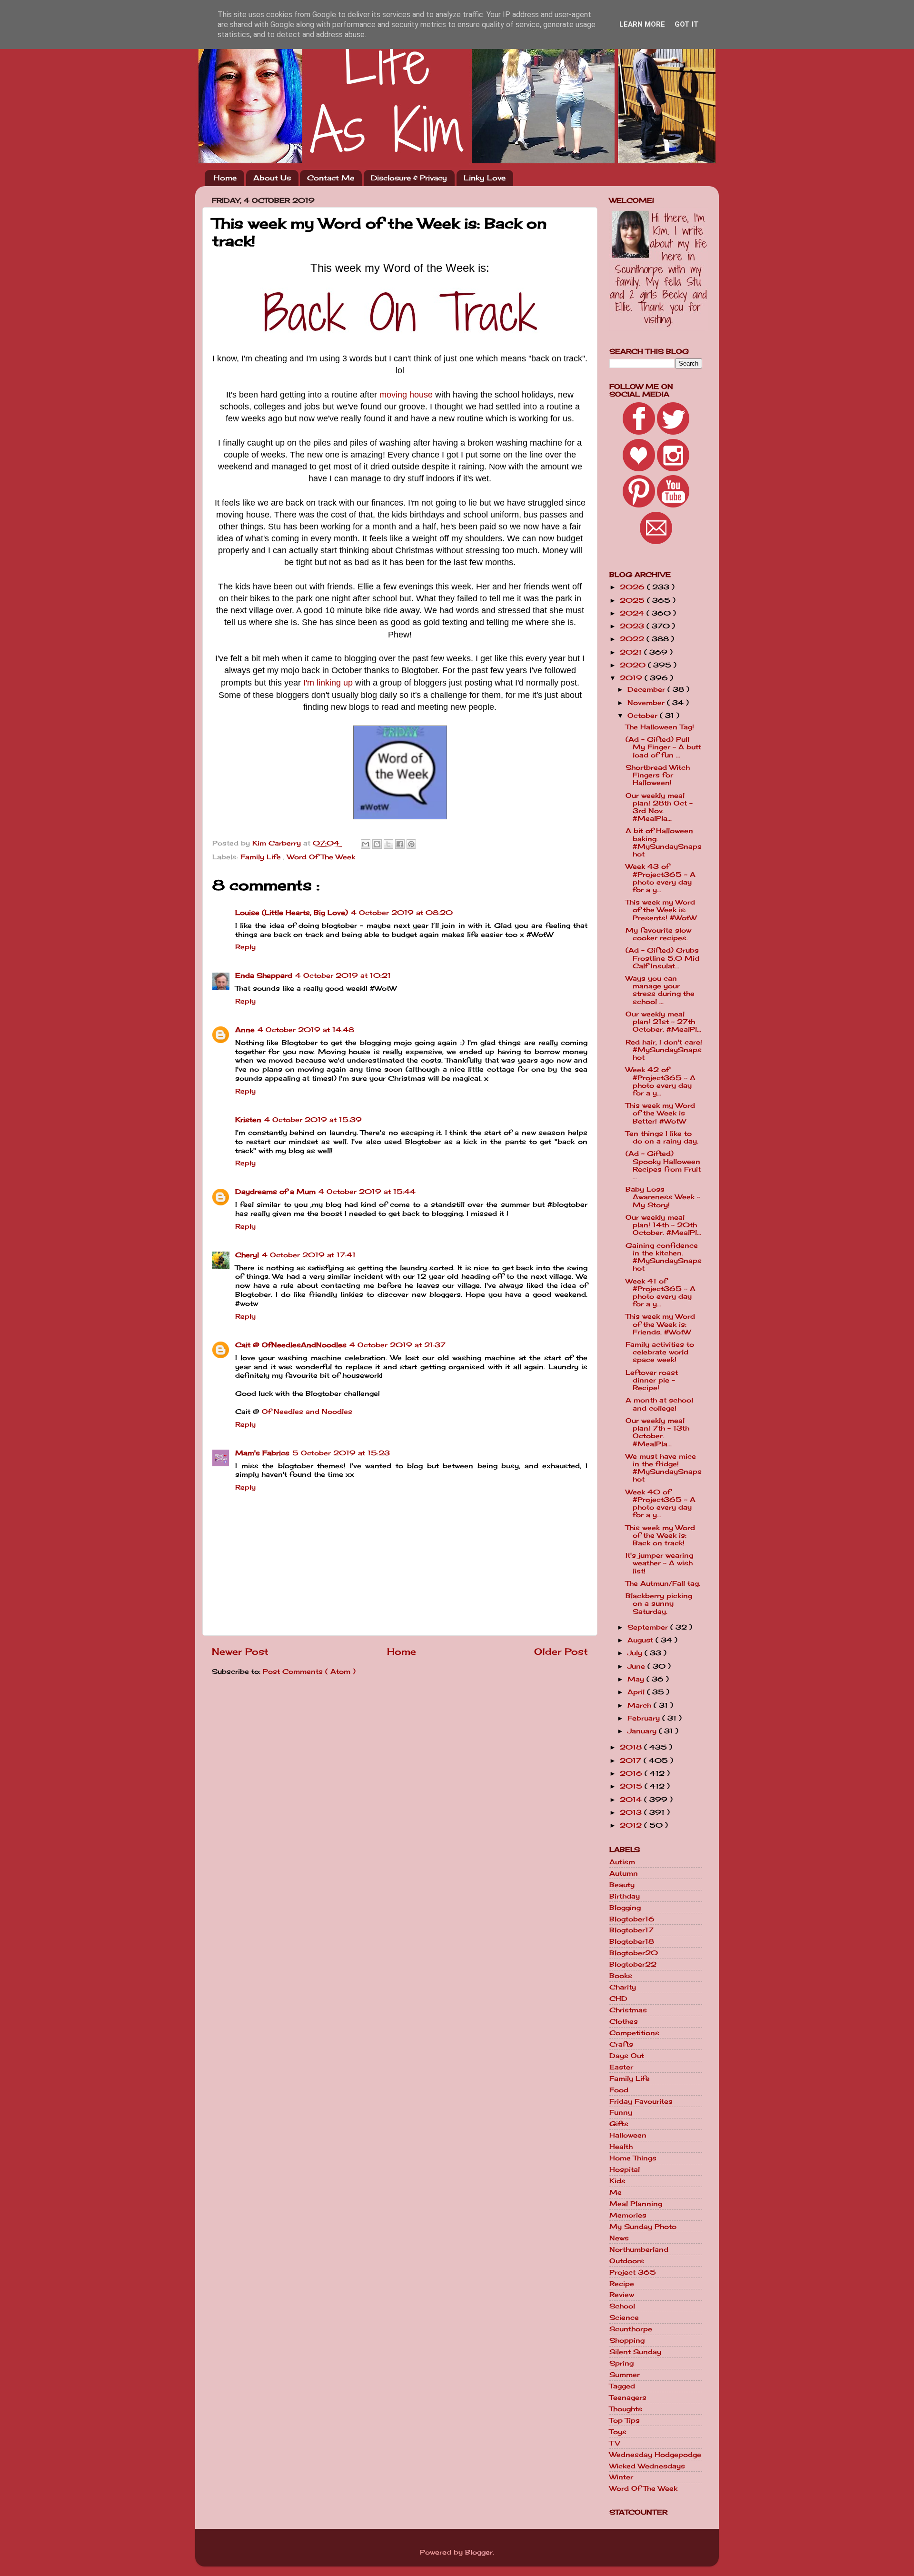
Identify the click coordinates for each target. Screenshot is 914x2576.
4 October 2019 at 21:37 (397, 1345)
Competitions (634, 2033)
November (647, 703)
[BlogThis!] (377, 844)
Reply (245, 947)
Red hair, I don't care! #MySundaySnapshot (664, 1050)
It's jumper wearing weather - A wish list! (659, 1563)
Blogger (479, 2552)
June (637, 1666)
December (647, 689)
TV (615, 2443)
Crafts (621, 2044)
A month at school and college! (659, 1404)
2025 (633, 600)
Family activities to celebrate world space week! (660, 1352)
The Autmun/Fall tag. (663, 1583)
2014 (632, 1800)
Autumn (624, 1873)
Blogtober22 (633, 1964)
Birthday (625, 1896)
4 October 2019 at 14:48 (306, 1030)
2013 (632, 1812)
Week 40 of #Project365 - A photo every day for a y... (661, 1504)
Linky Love (485, 178)
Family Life (262, 857)
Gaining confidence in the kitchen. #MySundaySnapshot (664, 1257)
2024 (633, 613)
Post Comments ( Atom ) (309, 1671)
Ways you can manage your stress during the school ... (660, 990)
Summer (625, 2375)
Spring (621, 2363)
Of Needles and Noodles (307, 1412)
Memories (628, 2215)
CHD (618, 1999)
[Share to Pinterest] (411, 844)
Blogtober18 (632, 1941)
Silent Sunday (635, 2352)
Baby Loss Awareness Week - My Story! (663, 1197)
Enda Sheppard (264, 975)
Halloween (628, 2135)
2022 (633, 639)
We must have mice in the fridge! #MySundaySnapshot (664, 1468)
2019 (632, 678)
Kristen (248, 1120)
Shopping (627, 2340)
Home (225, 178)
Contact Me (331, 178)
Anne (245, 1030)
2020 (634, 665)
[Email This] (366, 844)
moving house (406, 395)
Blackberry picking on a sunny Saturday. (659, 1603)
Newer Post (240, 1651)
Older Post (561, 1651)
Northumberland (639, 2249)
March (641, 1705)
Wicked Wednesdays (647, 2466)
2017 (632, 1760)
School (622, 2306)
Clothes (624, 2021)
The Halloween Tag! (660, 727)
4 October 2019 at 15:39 (313, 1120)
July (636, 1653)
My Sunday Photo (643, 2227)
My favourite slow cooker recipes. (658, 934)
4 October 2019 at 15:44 (367, 1192)
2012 (632, 1825)
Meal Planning (636, 2204)
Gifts (619, 2124)
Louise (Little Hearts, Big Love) (292, 913)
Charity (623, 1987)
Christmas (628, 2010)
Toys (618, 2432)
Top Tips (625, 2420)
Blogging (625, 1908)
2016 (632, 1773)
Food (619, 2090)
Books (621, 1976)
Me (616, 2192)
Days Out (627, 2056)
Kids (617, 2181)
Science (624, 2317)
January (643, 1731)
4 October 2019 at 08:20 (402, 913)
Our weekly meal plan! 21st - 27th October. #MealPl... (663, 1022)
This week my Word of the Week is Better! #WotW (660, 1113)
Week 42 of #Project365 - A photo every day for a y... (661, 1081)
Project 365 (633, 2272)
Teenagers (628, 2397)
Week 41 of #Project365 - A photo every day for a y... (661, 1293)
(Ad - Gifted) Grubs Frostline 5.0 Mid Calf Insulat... (662, 958)
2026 (633, 587)
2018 (632, 1747)
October (644, 716)
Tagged (622, 2386)
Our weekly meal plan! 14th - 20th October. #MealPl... (663, 1225)
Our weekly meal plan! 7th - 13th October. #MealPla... (657, 1432)
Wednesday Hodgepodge (655, 2455)
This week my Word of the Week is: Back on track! (660, 1535)
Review (622, 2295)
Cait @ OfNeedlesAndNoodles (291, 1345)
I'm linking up (328, 683)
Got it (687, 24)
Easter (621, 2067)
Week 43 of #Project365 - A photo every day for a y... (661, 878)
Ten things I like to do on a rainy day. (662, 1137)
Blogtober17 (631, 1930)
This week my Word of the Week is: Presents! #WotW (661, 910)
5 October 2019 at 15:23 (341, 1453)
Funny (621, 2112)
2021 (632, 652)
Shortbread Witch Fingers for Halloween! (658, 775)
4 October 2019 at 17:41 (309, 1255)
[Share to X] (388, 844)
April (637, 1692)
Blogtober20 (634, 1953)
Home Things (633, 2158)
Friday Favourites (641, 2101)
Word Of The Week (321, 857)
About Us (272, 178)
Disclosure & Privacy (409, 178)
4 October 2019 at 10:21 (343, 975)
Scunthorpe (631, 2329)
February (645, 1718)
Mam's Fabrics (262, 1453)
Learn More (642, 24)
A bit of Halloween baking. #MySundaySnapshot (664, 842)
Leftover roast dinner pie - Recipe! (652, 1380)
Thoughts (626, 2409)
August (641, 1640)
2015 (632, 1786)
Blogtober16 (632, 1919)
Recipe (622, 2284)
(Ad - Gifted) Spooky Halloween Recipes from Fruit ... (663, 1165)
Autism (622, 1862)
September (649, 1627)
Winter (621, 2477)
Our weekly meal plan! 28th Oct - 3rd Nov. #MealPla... (659, 807)
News (619, 2238)
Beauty (622, 1885)
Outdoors (627, 2261)
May (637, 1679)
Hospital (625, 2169)
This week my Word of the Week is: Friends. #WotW (660, 1324)
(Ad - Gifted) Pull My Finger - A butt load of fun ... (663, 747)
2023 (633, 626)
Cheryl (247, 1255)
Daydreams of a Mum (275, 1192)
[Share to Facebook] (400, 844)
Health (621, 2147)
